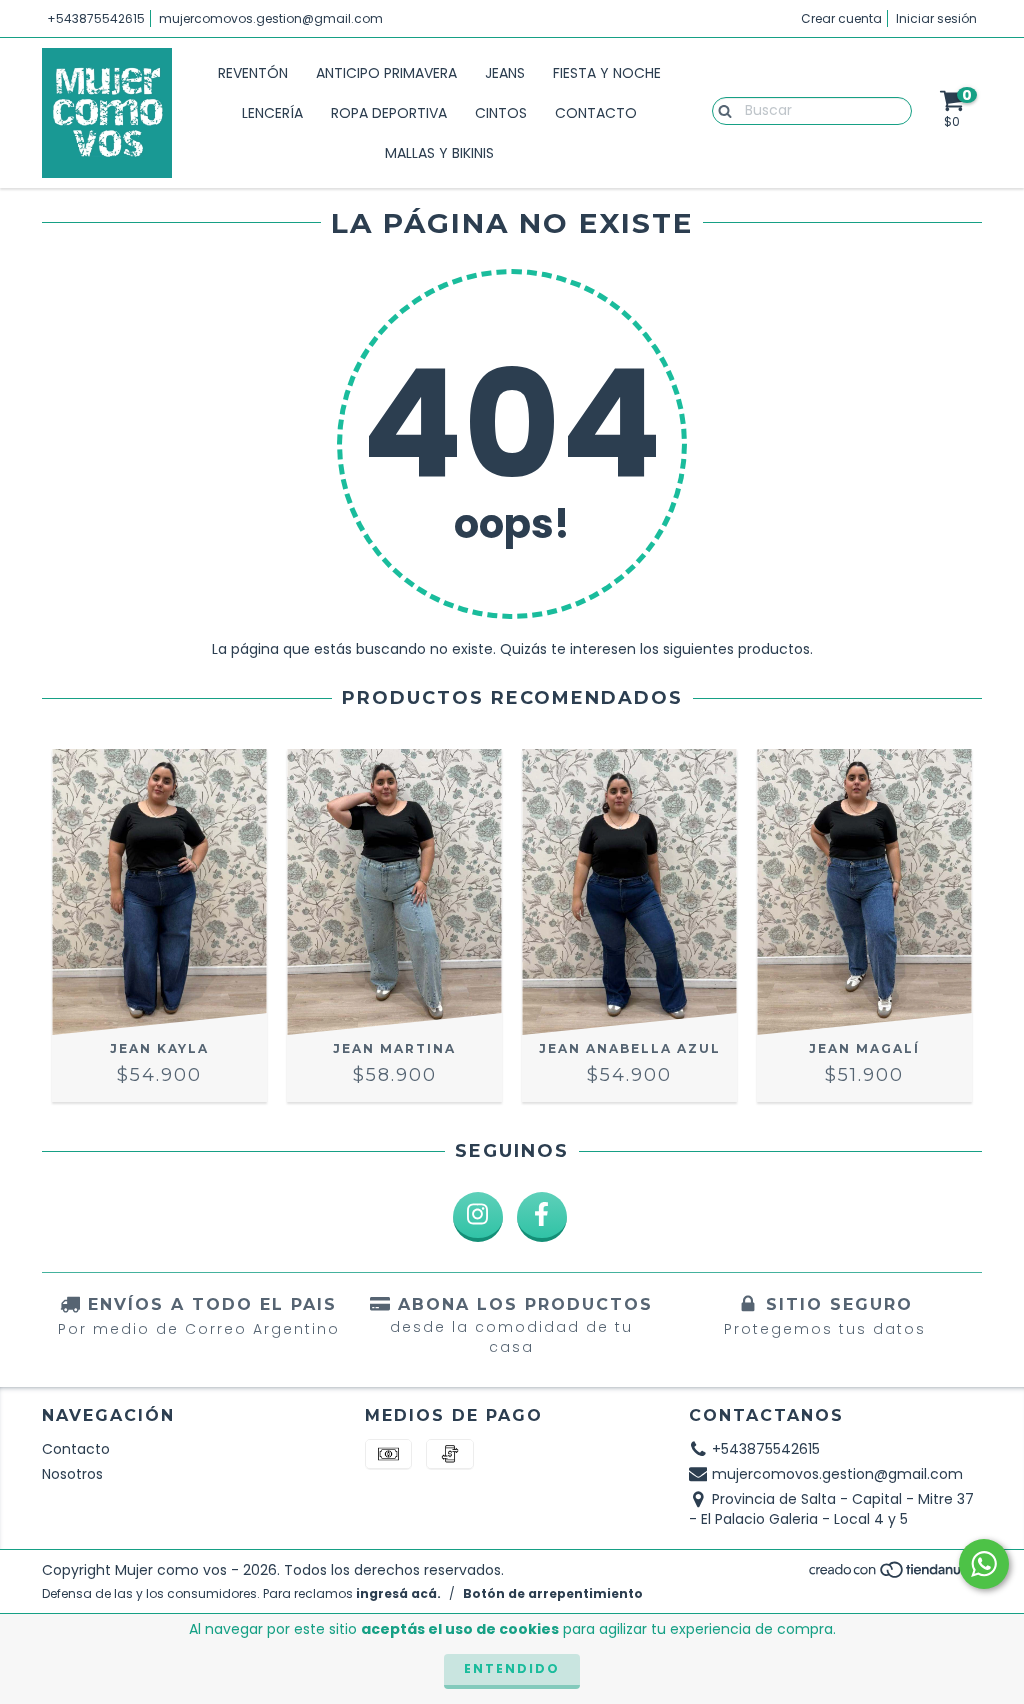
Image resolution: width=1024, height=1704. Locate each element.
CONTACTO (596, 113)
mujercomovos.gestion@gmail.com (271, 18)
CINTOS (501, 113)
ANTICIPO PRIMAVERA (386, 73)
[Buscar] (720, 110)
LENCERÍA (272, 113)
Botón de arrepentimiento (553, 1593)
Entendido (512, 1668)
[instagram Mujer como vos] (478, 1217)
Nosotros (72, 1474)
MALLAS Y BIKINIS (439, 153)
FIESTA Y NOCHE (607, 73)
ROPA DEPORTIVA (389, 113)
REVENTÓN (253, 73)
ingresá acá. (398, 1593)
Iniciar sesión (936, 18)
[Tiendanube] (894, 1575)
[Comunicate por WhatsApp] (984, 1564)
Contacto (76, 1449)
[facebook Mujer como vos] (542, 1217)
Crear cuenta (841, 18)
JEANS (505, 73)
